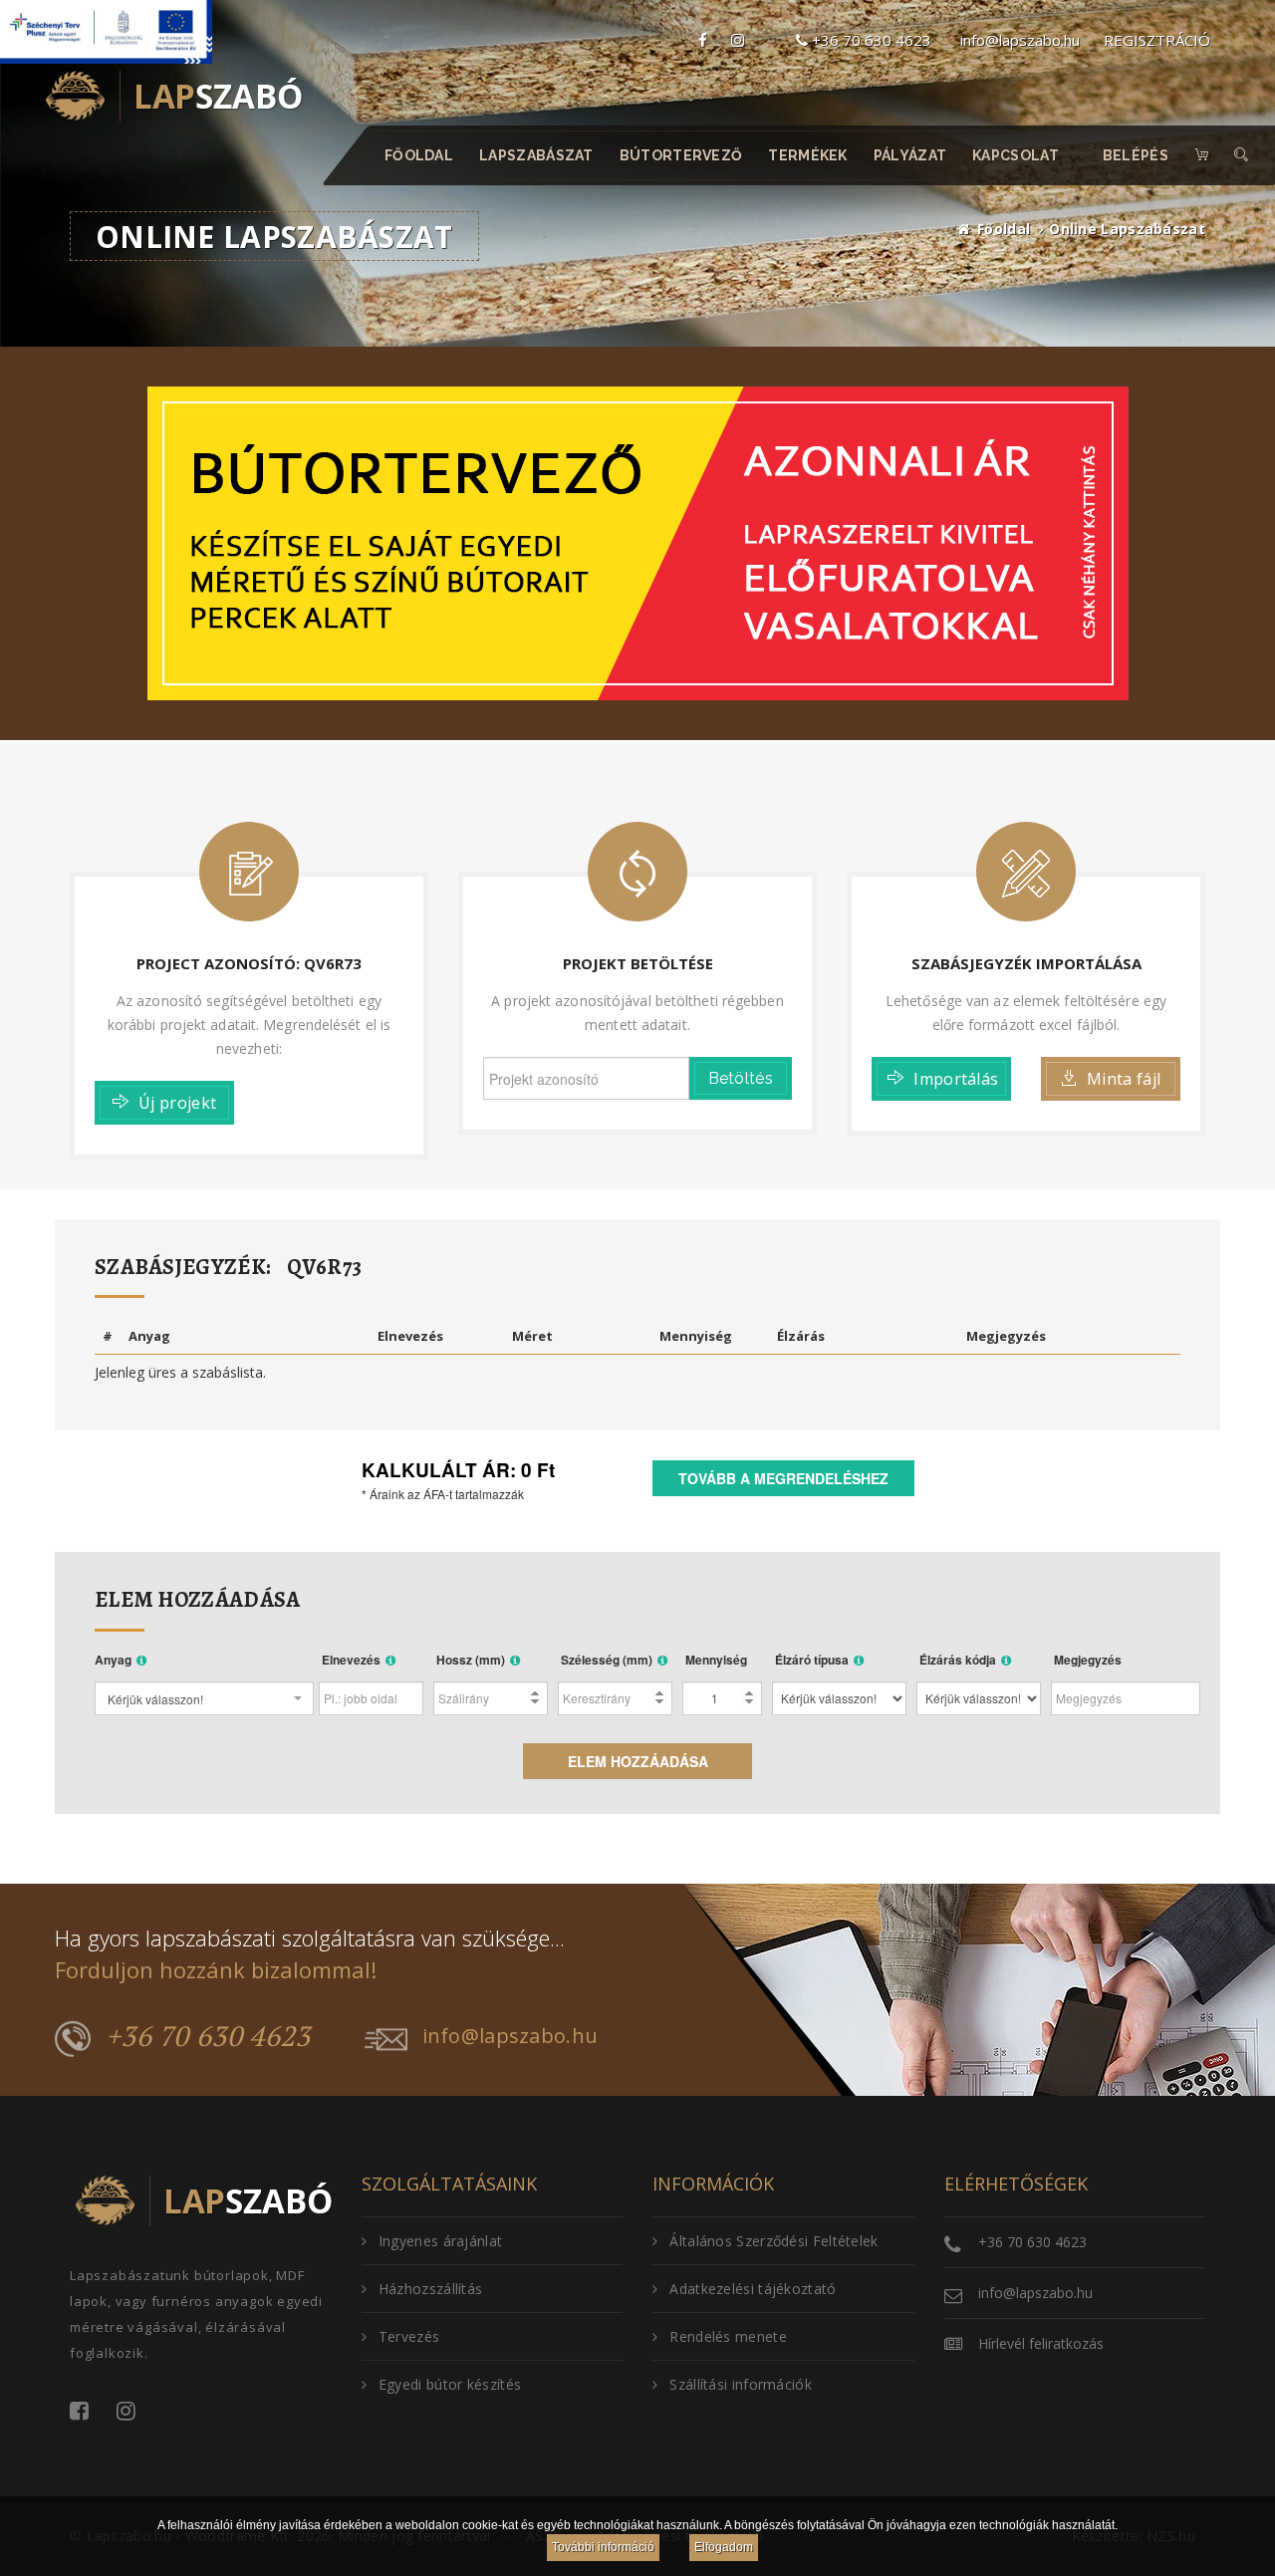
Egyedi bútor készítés (450, 2384)
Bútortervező (681, 155)
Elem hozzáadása (638, 1761)
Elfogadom (724, 2547)
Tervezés (409, 2336)
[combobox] (204, 1698)
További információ (603, 2547)
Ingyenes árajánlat (440, 2241)
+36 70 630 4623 (870, 40)
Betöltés (741, 1078)
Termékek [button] (808, 155)
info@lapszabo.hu (1020, 40)
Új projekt (177, 1103)
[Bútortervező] (638, 541)
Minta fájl (1124, 1079)
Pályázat (910, 155)
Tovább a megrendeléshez (783, 1478)
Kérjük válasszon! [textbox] (155, 1699)
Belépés (1136, 155)
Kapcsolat (1017, 155)
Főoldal (419, 155)
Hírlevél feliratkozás (1041, 2343)
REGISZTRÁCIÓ (1157, 40)
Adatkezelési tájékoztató (753, 2289)
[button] (1242, 155)
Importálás (956, 1079)
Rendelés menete (728, 2336)
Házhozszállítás (431, 2289)
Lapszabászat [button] (537, 155)
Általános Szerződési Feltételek (773, 2241)
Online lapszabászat (1127, 229)
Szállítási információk (741, 2384)
